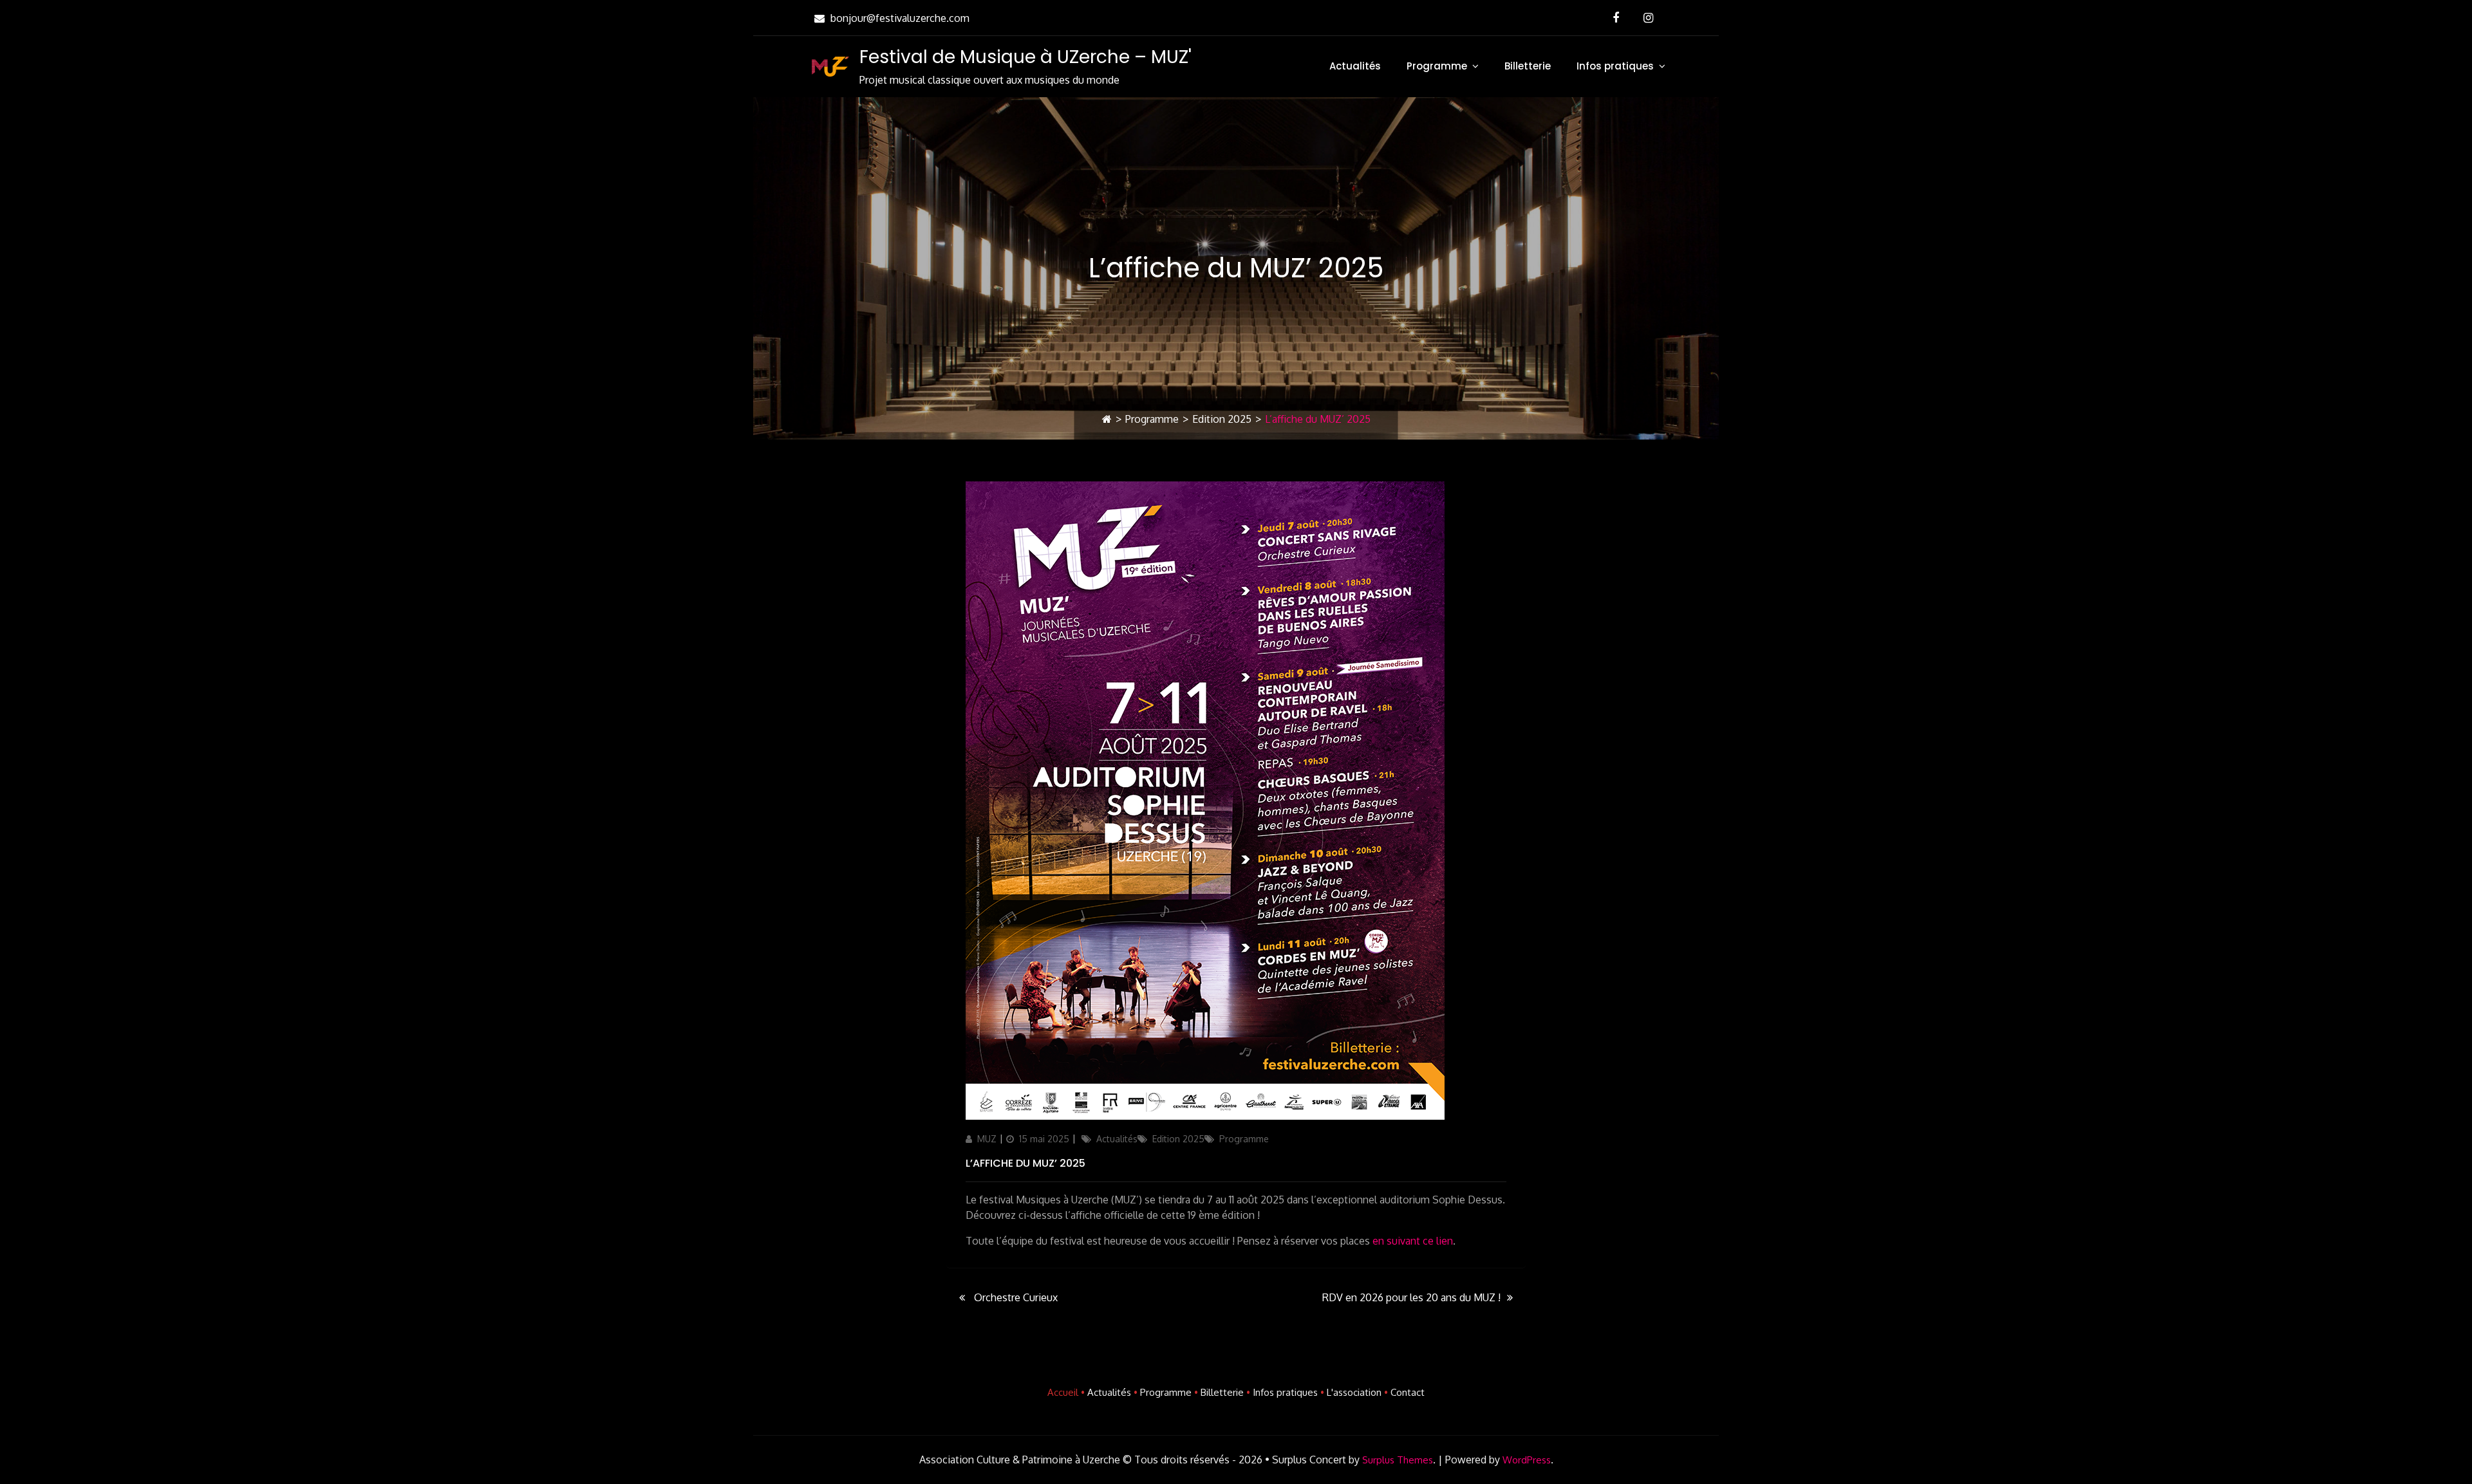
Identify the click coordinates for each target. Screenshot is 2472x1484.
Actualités (1355, 66)
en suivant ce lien (1413, 1241)
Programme (1437, 66)
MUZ (987, 1139)
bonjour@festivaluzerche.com (900, 18)
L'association (1354, 1392)
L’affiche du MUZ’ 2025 (1025, 1163)
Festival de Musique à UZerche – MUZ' (1025, 57)
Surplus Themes (1398, 1460)
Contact (1408, 1392)
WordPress (1527, 1460)
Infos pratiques (1615, 66)
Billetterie (1528, 66)
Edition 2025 (1222, 419)
